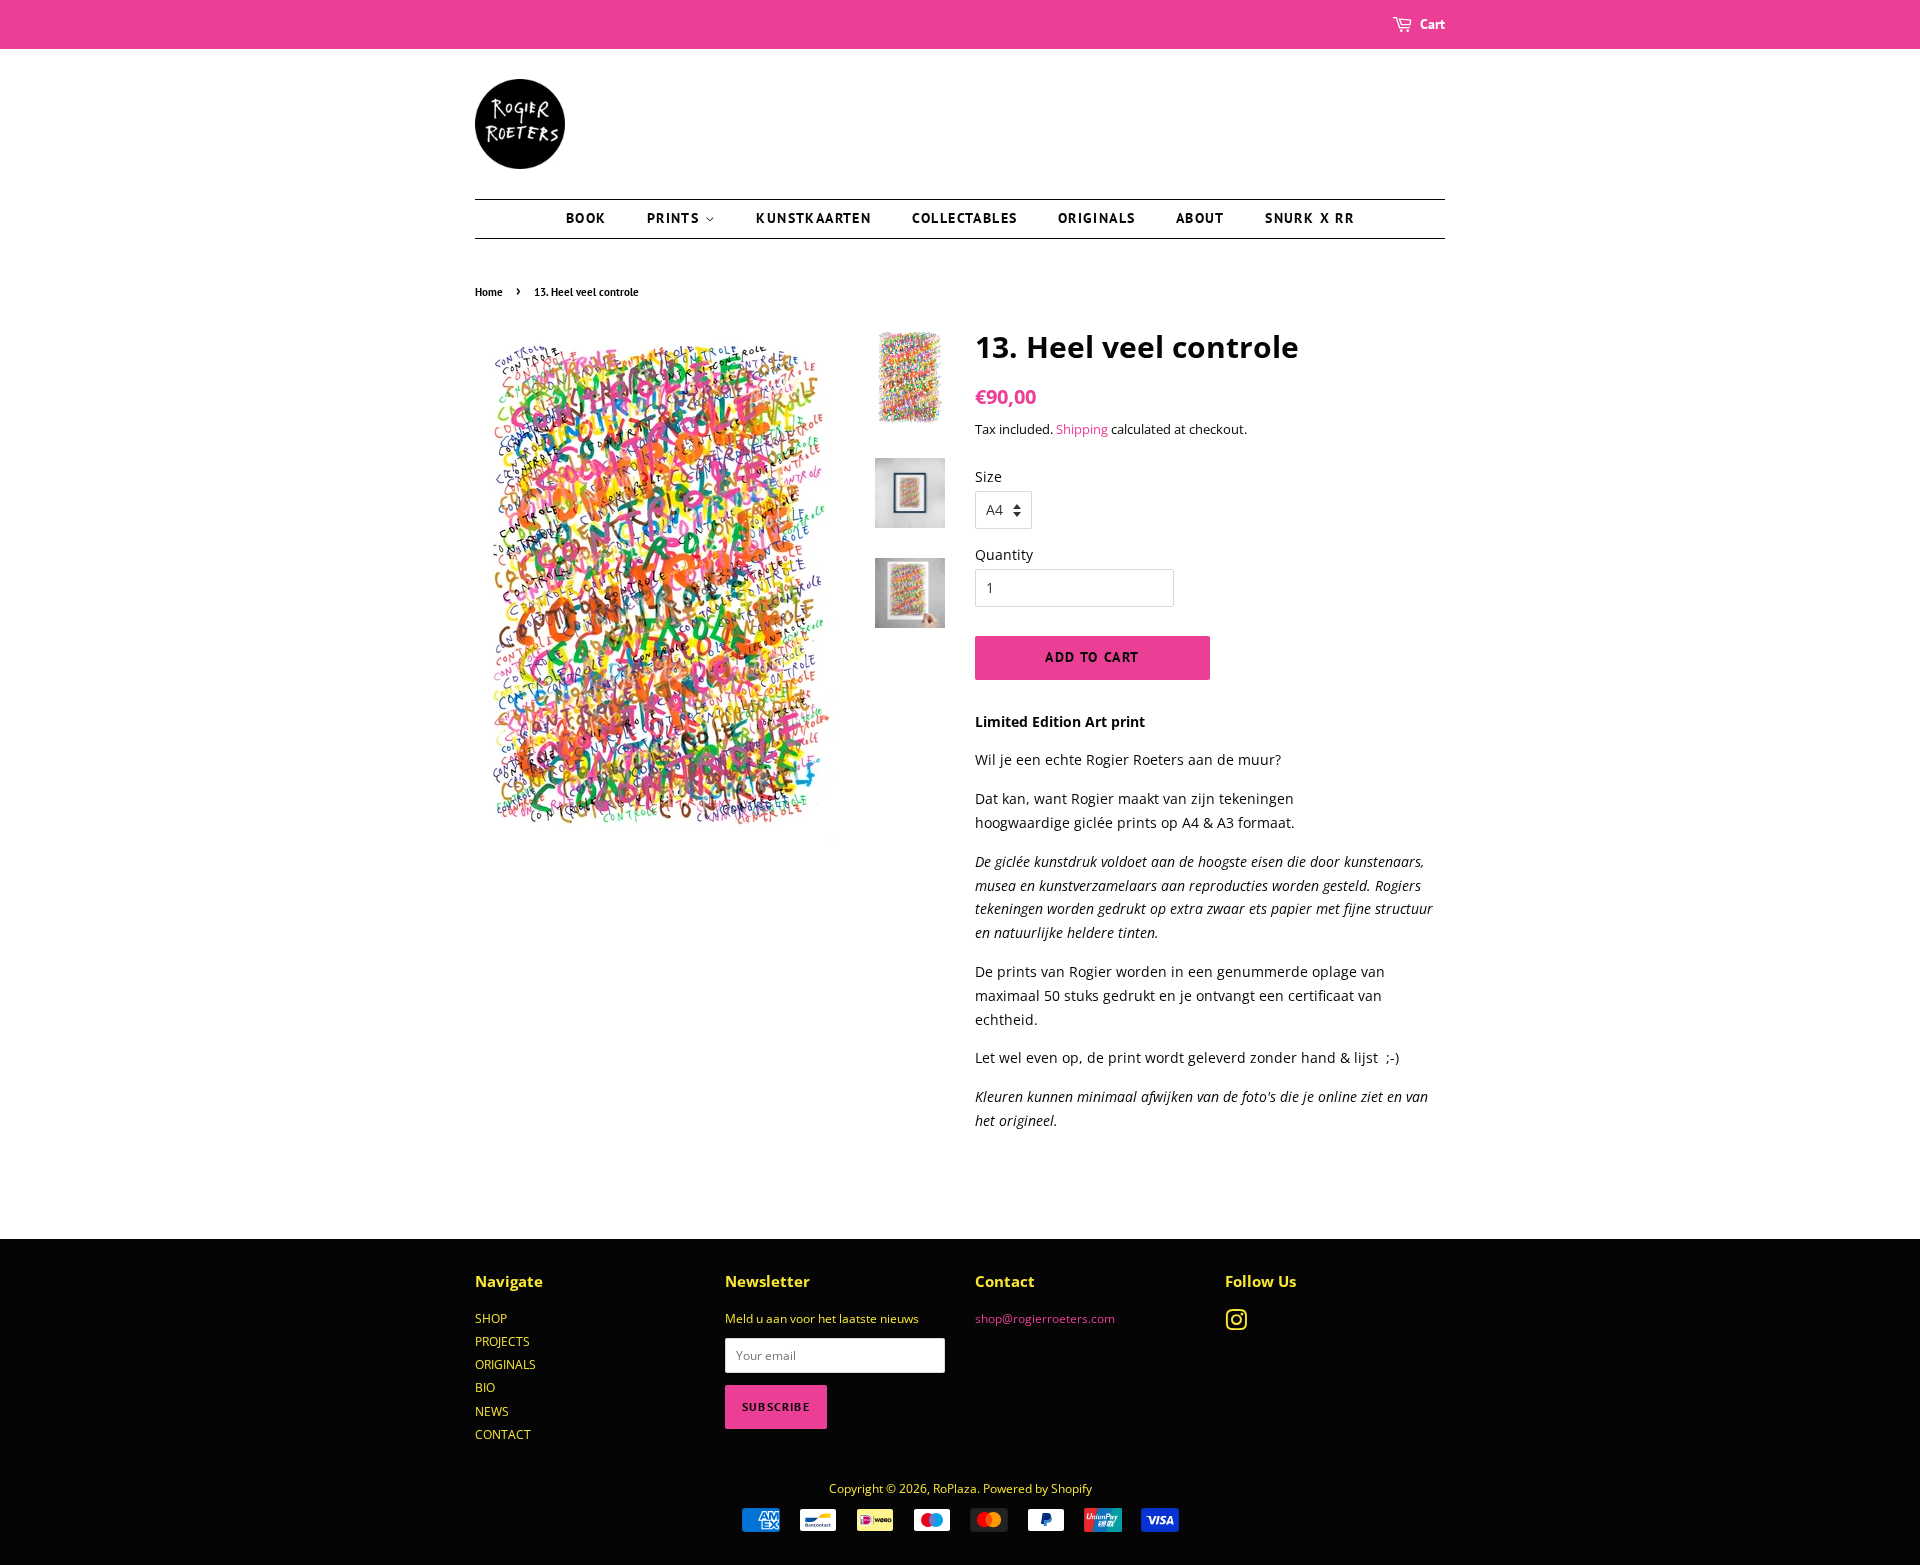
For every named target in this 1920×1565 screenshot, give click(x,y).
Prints (676, 218)
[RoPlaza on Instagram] (1236, 1324)
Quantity (1004, 554)
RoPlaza (955, 1488)
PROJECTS (502, 1341)
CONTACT (503, 1434)
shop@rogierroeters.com (1045, 1318)
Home (489, 292)
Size (988, 476)
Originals (1097, 218)
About (1200, 218)
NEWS (492, 1411)
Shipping (1082, 429)
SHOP (491, 1318)
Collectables (965, 218)
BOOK (586, 218)
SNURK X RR (1309, 218)
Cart (1432, 24)
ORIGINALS (505, 1364)
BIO (485, 1387)
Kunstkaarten (813, 218)
